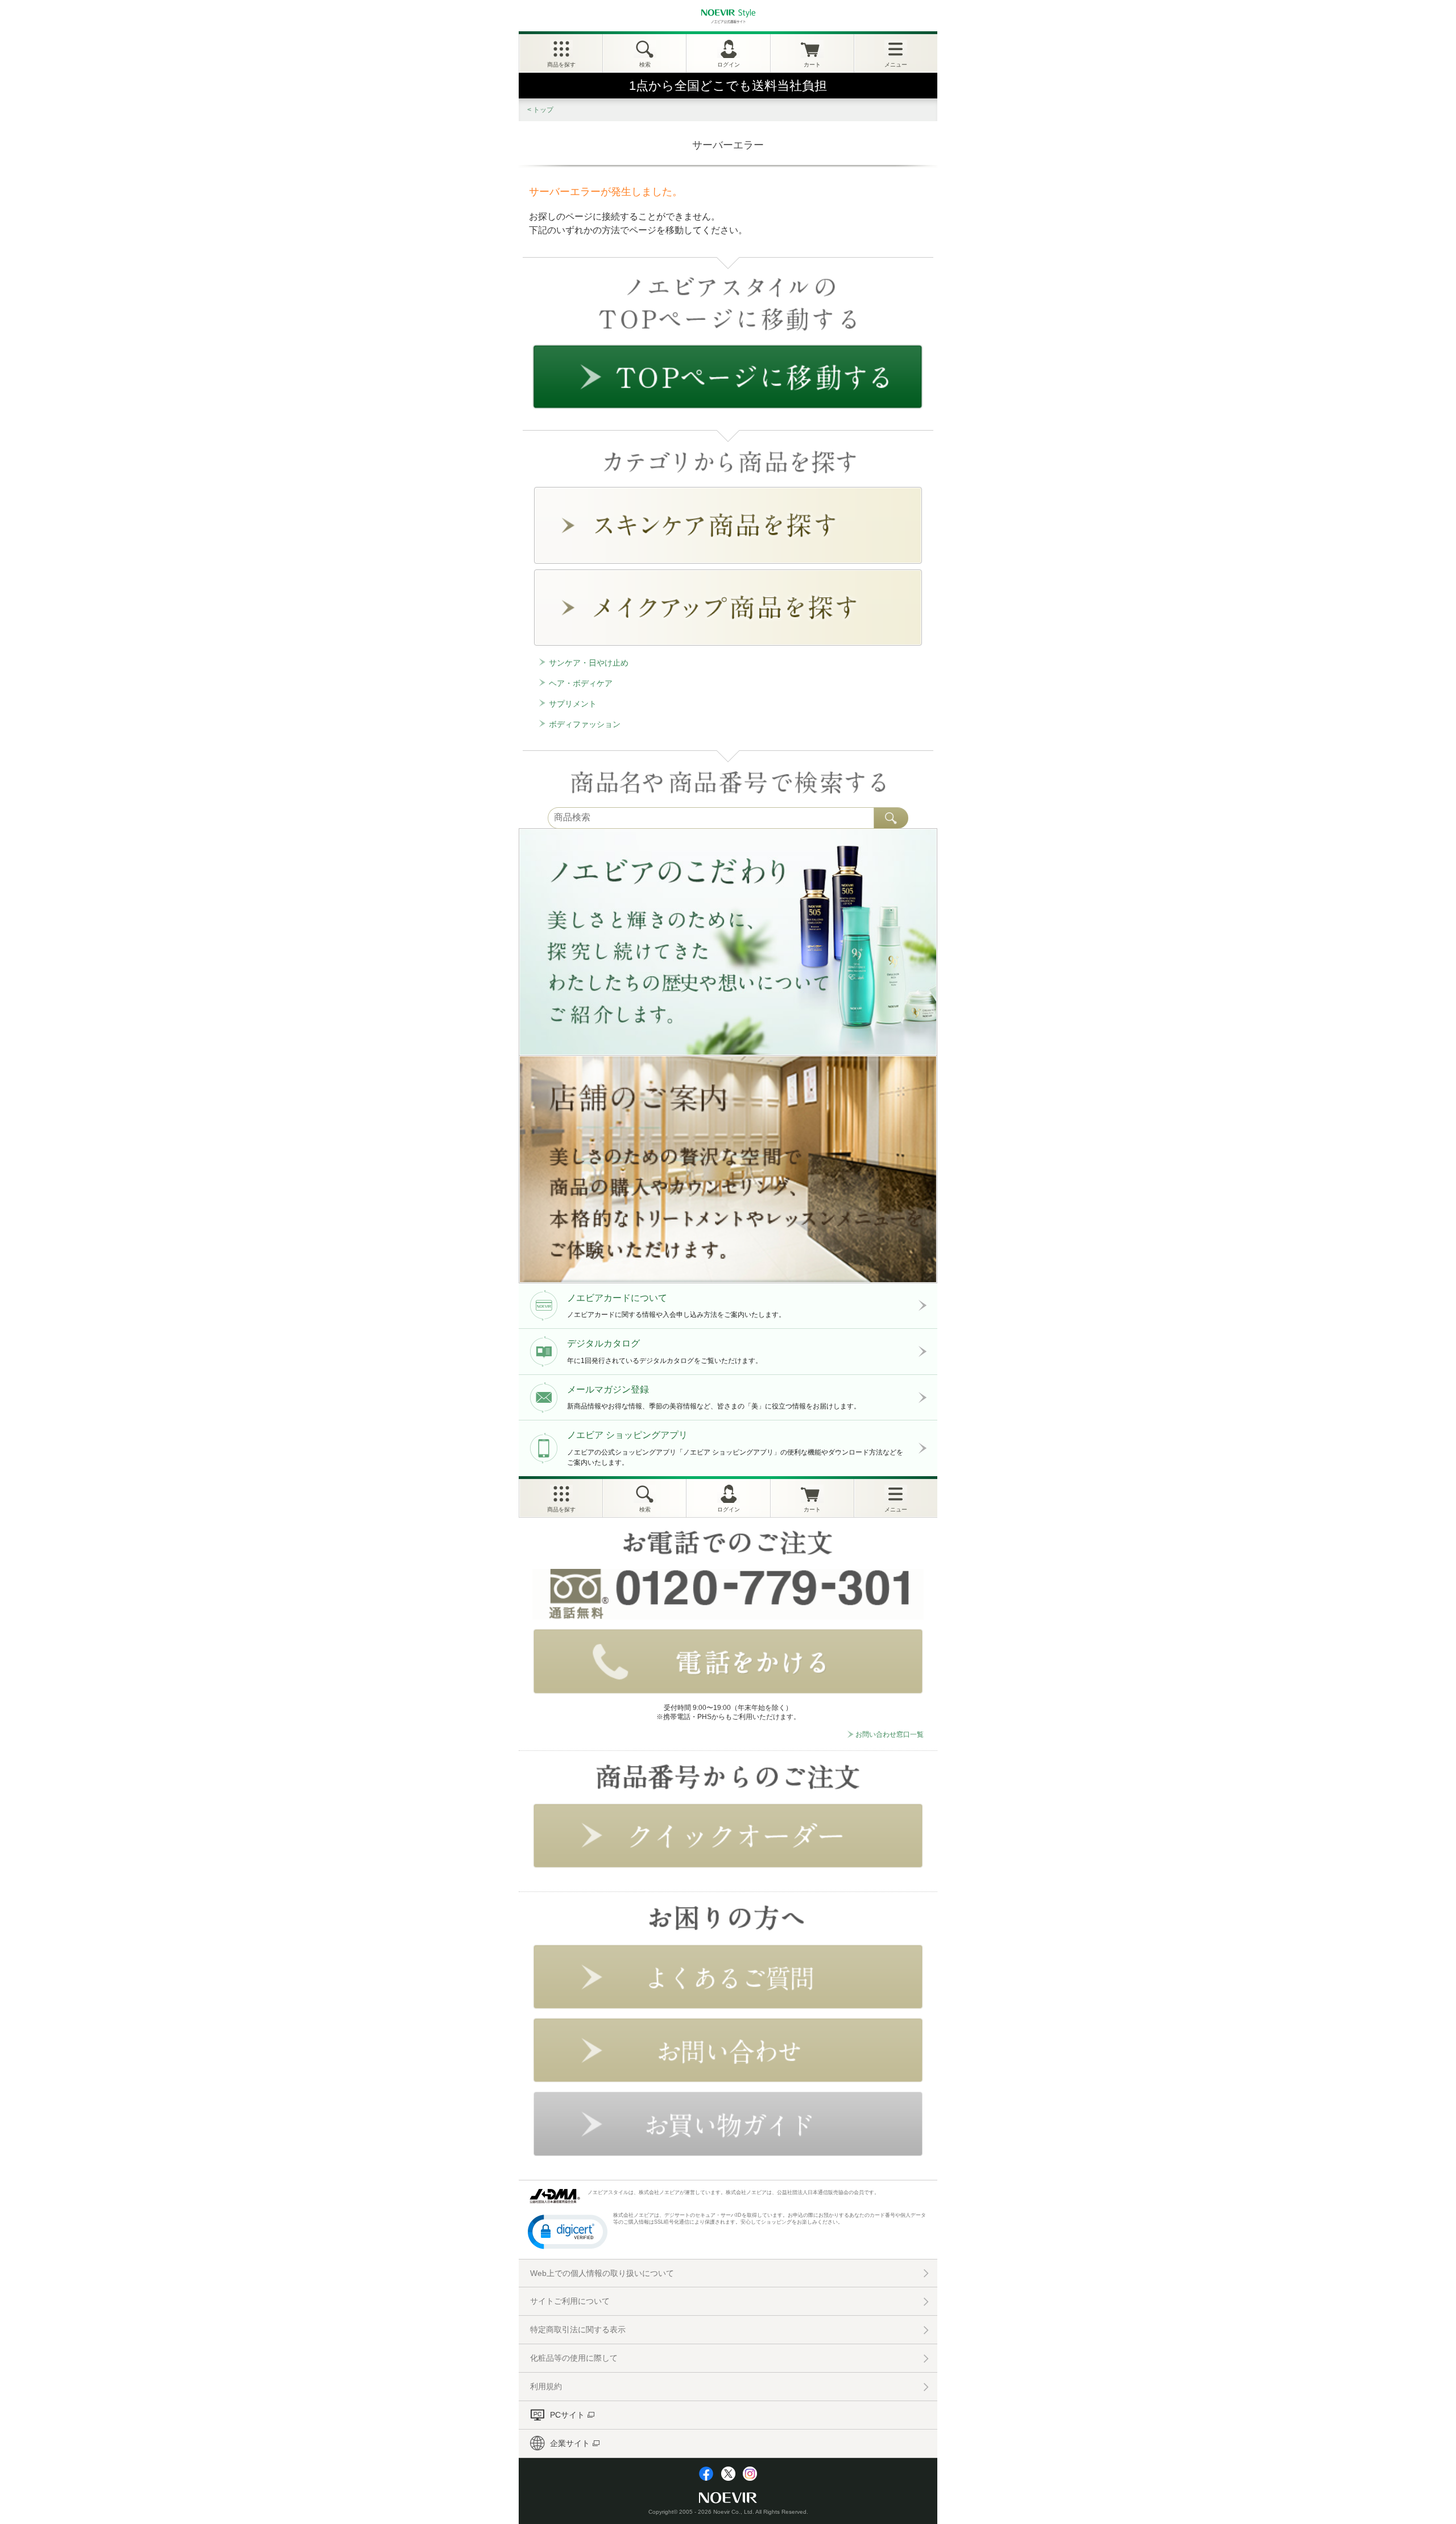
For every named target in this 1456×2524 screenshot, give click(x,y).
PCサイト (567, 2415)
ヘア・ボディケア (581, 683)
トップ (543, 110)
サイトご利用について (570, 2301)
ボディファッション (585, 724)
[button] (568, 2231)
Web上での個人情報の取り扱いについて (602, 2273)
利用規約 (546, 2386)
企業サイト (570, 2443)
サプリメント (573, 704)
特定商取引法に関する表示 (578, 2329)
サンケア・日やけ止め (589, 663)
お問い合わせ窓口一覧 (890, 1734)
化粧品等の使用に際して (574, 2358)
